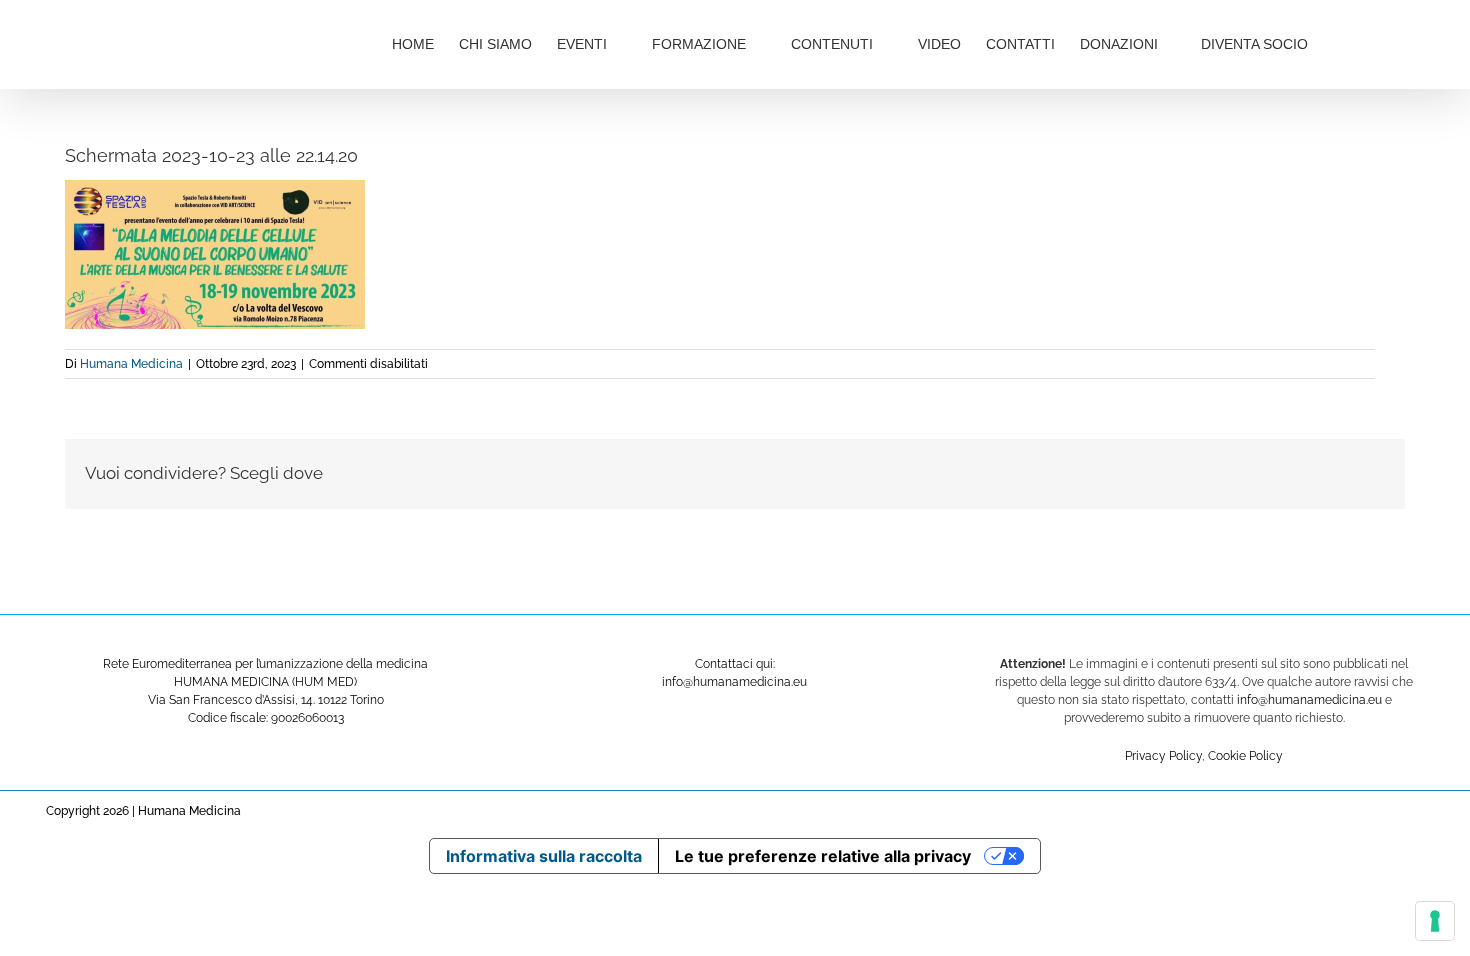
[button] (1374, 42)
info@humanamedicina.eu (1309, 700)
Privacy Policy (1163, 756)
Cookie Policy (1245, 756)
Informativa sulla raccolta (544, 856)
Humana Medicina (131, 364)
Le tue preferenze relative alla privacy (823, 856)
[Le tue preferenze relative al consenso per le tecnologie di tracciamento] (1435, 921)
